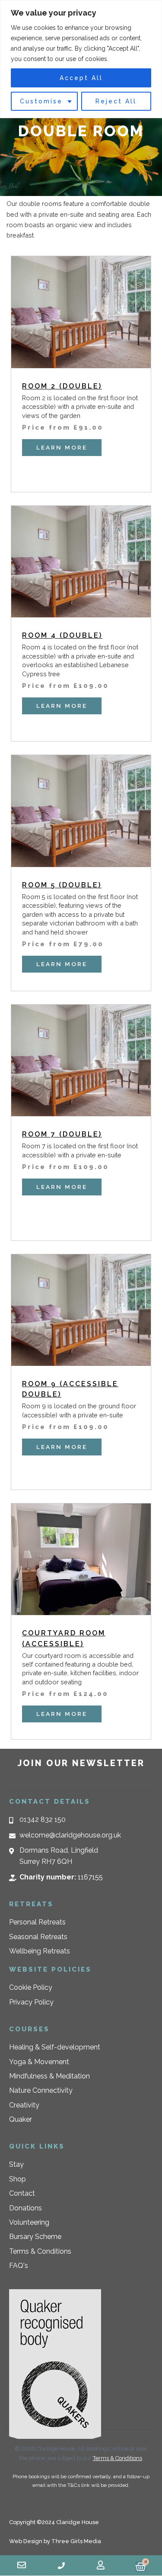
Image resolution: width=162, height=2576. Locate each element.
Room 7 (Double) (62, 1134)
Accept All (81, 78)
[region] (81, 59)
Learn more (62, 447)
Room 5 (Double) (62, 885)
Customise (41, 101)
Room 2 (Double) (62, 386)
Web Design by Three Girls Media (55, 2541)
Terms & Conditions (118, 2458)
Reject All (116, 101)
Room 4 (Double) (62, 635)
